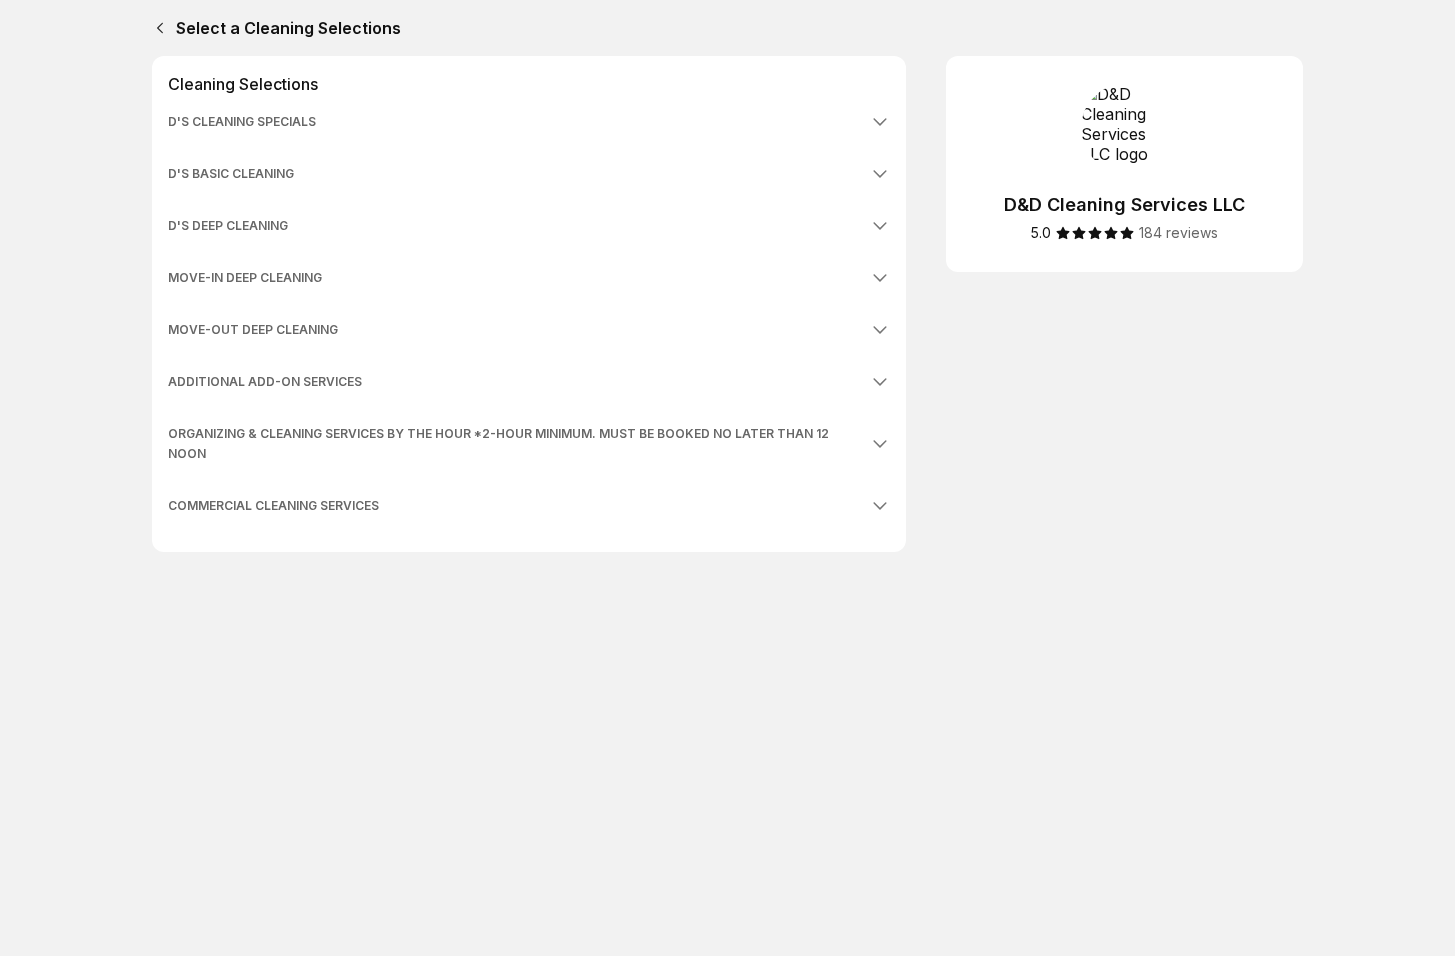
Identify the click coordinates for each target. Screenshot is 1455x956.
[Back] (156, 28)
